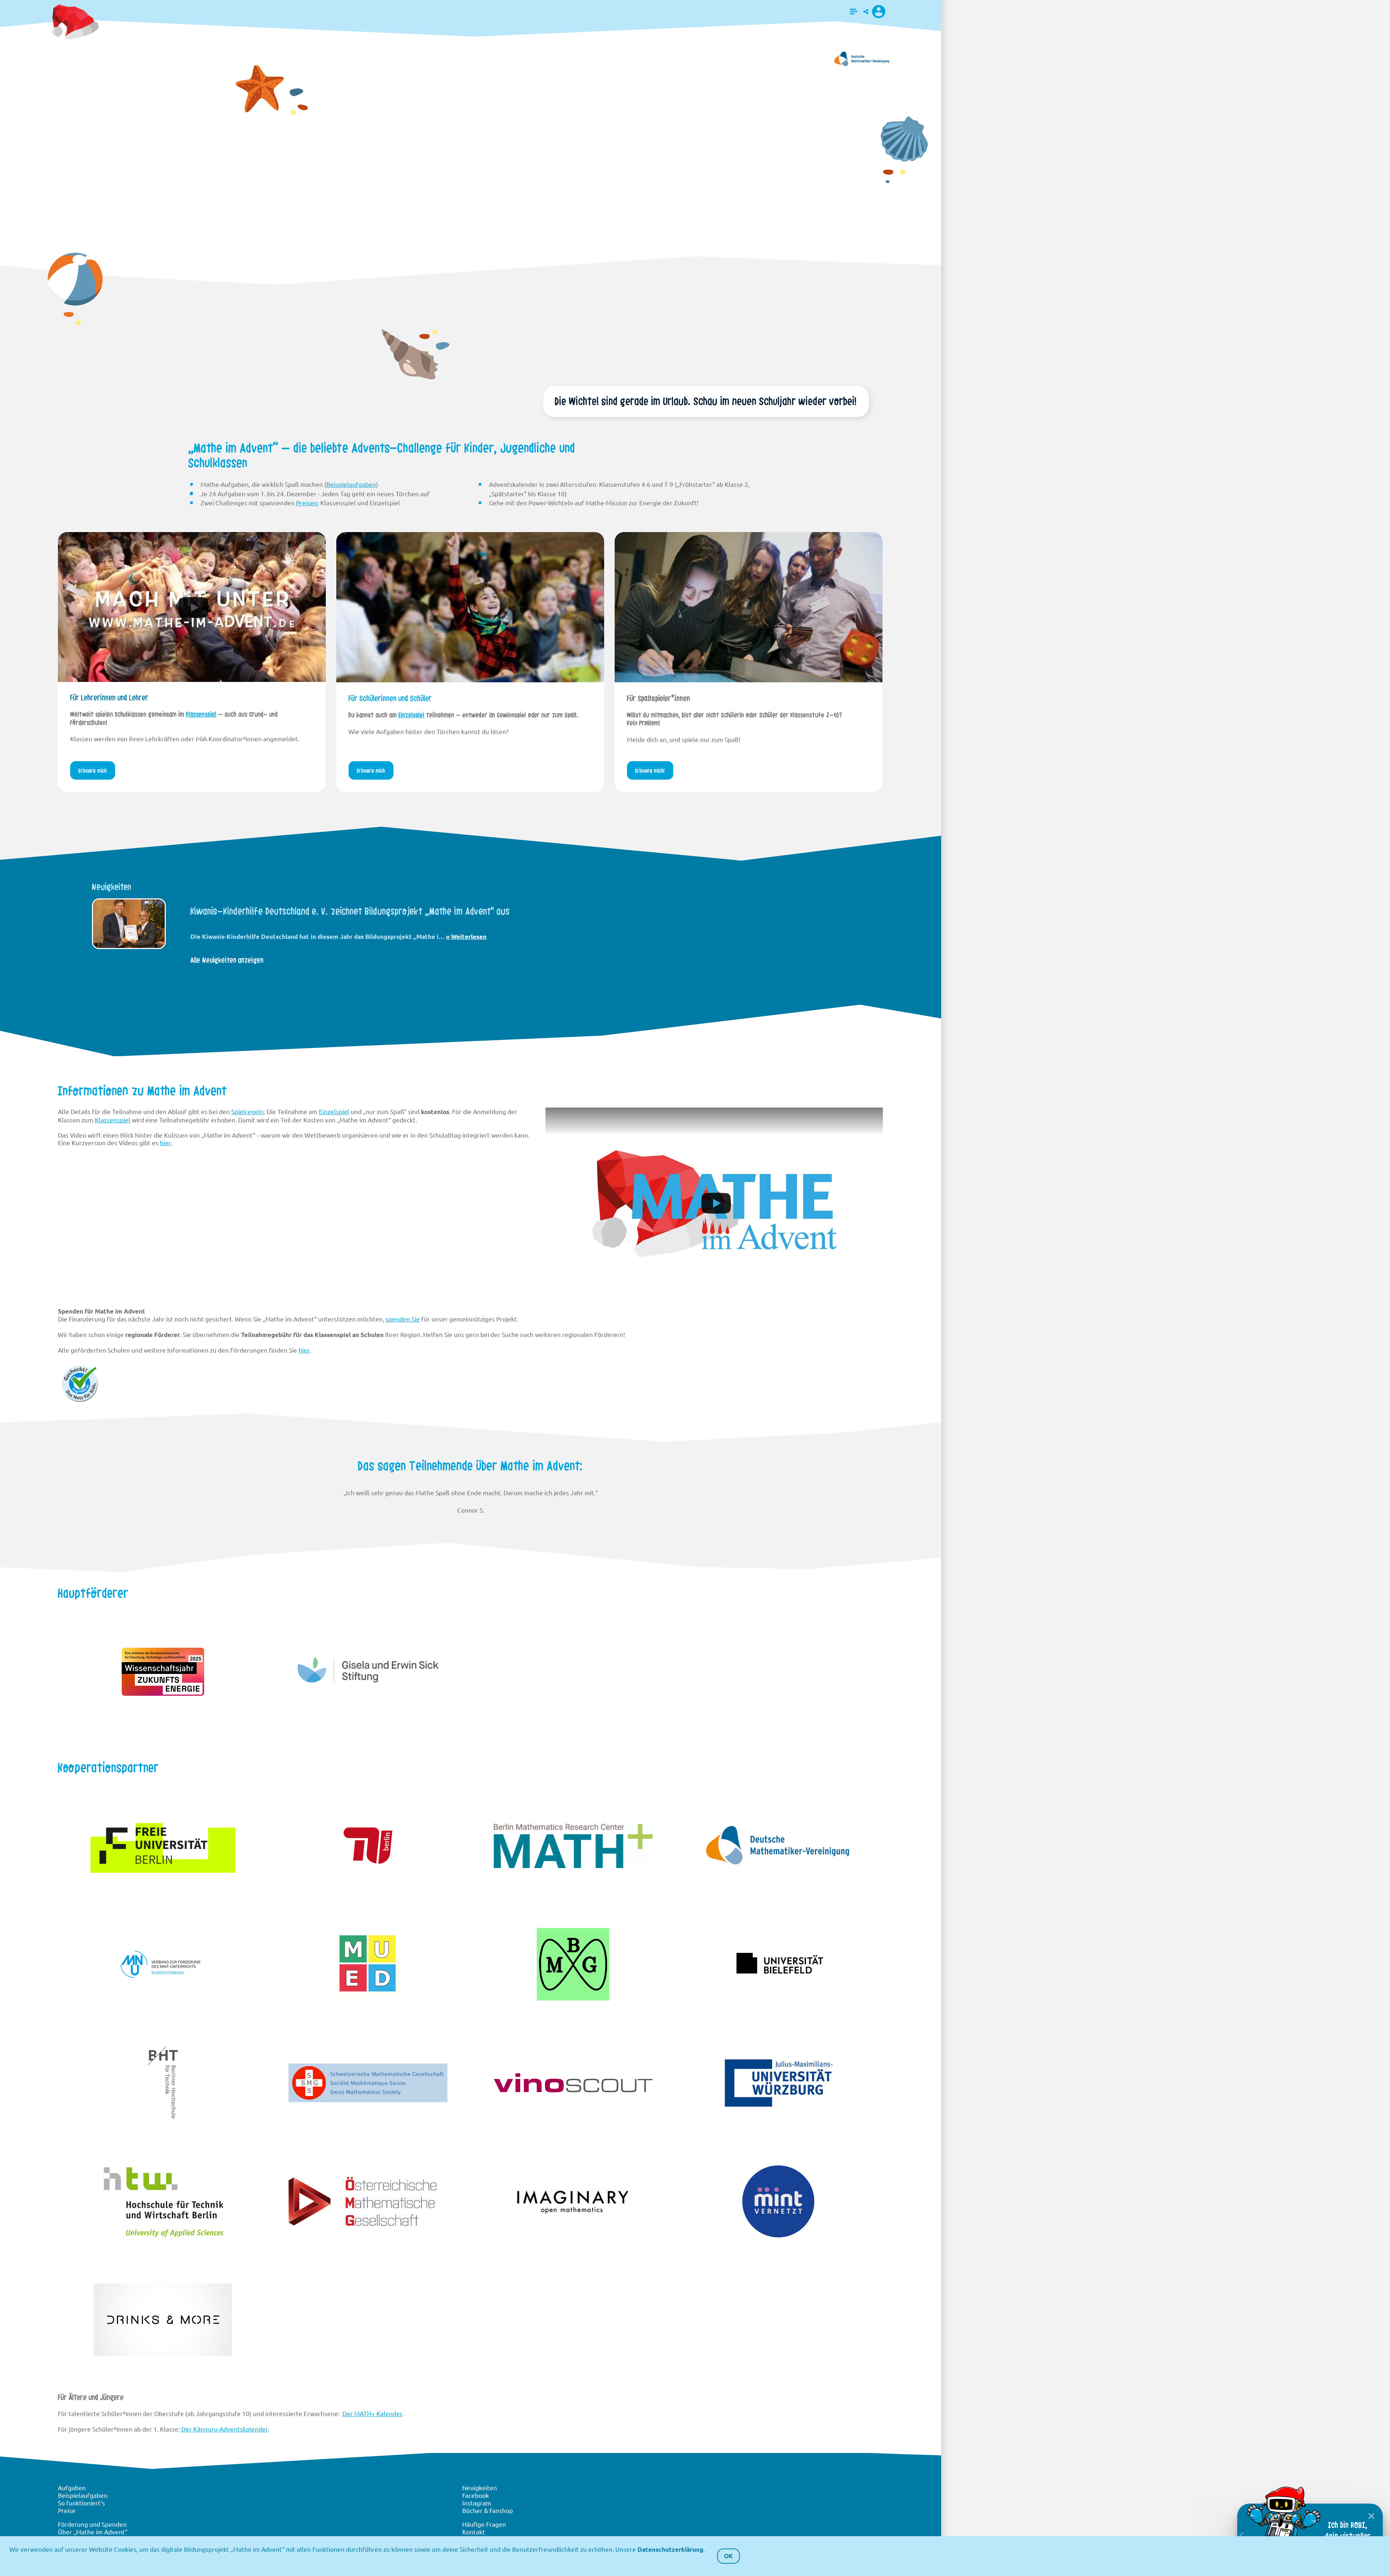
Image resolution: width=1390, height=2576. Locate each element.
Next (882, 926)
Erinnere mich (272, 258)
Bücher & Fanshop (488, 2510)
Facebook (476, 2495)
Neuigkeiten (480, 2488)
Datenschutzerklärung (670, 2549)
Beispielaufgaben (351, 484)
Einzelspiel (412, 715)
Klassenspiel (201, 714)
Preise (67, 2510)
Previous (59, 926)
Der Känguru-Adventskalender (225, 2429)
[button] (854, 12)
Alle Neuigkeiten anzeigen (227, 960)
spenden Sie (403, 1319)
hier (165, 1142)
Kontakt (474, 2532)
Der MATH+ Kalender (372, 2413)
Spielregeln (248, 1111)
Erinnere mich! (650, 771)
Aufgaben (72, 2488)
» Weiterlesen (452, 937)
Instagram (477, 2503)
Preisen (307, 503)
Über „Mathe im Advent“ (93, 2532)
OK (728, 2556)
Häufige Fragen (484, 2524)
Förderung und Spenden (92, 2524)
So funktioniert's (81, 2503)
